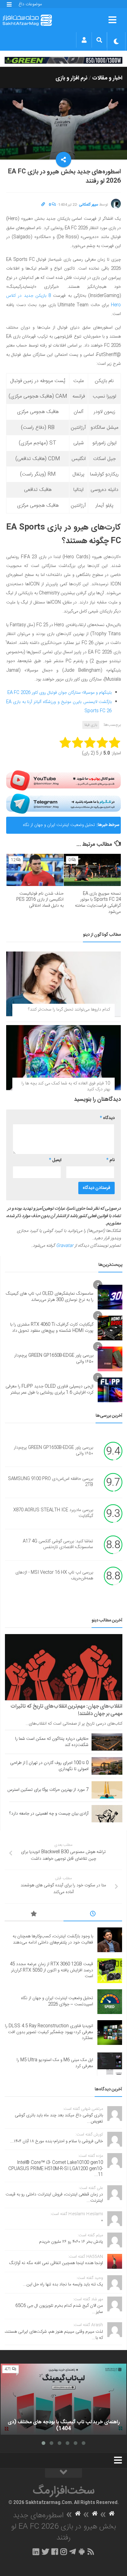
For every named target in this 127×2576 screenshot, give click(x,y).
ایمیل (55, 1160)
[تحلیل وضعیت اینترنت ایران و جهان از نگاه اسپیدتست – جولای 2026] (110, 2002)
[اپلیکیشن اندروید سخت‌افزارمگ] (82, 2552)
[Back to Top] (63, 2473)
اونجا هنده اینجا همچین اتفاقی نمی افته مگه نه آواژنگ (56, 2263)
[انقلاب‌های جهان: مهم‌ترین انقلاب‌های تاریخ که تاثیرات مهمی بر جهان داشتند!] (64, 1667)
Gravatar (65, 1246)
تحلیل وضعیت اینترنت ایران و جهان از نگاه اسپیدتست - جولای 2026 (59, 828)
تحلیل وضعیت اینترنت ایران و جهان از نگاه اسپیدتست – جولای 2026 (57, 2001)
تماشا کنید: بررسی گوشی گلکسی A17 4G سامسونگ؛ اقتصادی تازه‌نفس (58, 1544)
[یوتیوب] (63, 780)
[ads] (63, 60)
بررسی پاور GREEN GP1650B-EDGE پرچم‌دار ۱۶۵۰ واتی (54, 1359)
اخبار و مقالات (107, 78)
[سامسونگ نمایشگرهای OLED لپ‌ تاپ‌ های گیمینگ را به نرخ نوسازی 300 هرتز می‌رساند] (110, 1297)
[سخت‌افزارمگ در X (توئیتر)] (45, 2552)
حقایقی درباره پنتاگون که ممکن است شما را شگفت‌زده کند (52, 1742)
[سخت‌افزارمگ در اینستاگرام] (64, 2552)
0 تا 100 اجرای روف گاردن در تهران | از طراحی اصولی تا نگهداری (49, 1766)
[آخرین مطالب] (93, 1915)
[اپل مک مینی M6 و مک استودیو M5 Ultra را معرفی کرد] (110, 2063)
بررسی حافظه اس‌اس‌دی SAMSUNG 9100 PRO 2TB (51, 1482)
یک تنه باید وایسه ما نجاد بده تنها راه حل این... (63, 2284)
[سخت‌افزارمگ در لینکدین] (36, 2552)
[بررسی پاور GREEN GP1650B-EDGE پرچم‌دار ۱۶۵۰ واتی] (110, 1359)
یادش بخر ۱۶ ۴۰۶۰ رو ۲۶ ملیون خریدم (71, 2242)
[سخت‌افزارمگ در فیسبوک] (55, 2552)
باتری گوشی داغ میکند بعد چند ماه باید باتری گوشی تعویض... (59, 2118)
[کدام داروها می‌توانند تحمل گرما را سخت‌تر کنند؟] (63, 984)
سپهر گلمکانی (89, 205)
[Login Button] (84, 40)
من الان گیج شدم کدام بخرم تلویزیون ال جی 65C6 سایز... (59, 2309)
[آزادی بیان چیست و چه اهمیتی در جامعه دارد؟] (107, 1814)
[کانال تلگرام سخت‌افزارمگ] (73, 2552)
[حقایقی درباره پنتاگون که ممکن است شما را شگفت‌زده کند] (107, 1742)
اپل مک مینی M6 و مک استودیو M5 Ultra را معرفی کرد (55, 2063)
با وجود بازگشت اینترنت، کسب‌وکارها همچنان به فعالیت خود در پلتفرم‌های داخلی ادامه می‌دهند (53, 1939)
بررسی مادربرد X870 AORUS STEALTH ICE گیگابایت (53, 1513)
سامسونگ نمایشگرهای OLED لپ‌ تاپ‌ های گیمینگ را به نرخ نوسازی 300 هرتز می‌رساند (50, 1297)
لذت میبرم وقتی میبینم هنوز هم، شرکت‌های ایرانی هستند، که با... (54, 2335)
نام (111, 1160)
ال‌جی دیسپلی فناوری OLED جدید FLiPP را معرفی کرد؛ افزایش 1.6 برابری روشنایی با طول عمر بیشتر (49, 1390)
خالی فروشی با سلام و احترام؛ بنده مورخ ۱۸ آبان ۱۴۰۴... (57, 2141)
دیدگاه (107, 1118)
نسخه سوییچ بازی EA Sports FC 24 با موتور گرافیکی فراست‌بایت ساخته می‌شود (98, 903)
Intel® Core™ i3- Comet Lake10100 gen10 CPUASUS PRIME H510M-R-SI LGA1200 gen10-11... (56, 2169)
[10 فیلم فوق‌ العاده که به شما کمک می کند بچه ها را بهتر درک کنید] (63, 1057)
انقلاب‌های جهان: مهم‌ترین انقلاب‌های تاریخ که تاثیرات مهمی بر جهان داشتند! (66, 1710)
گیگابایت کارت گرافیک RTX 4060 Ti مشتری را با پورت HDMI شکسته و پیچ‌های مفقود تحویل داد (52, 1328)
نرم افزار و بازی (72, 78)
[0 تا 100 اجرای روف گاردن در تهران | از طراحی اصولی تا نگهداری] (107, 1766)
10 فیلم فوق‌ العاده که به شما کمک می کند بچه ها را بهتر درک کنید (66, 1087)
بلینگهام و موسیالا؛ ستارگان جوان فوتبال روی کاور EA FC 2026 (59, 693)
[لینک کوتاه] (43, 205)
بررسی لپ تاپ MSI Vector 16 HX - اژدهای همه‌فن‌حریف (54, 1576)
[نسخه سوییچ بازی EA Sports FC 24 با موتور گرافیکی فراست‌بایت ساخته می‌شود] (92, 870)
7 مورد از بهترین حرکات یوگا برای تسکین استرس (48, 1790)
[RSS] (91, 2552)
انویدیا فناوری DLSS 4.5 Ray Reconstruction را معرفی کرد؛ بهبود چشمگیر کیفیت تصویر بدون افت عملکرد (49, 2032)
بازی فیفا (91, 725)
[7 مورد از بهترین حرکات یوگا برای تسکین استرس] (107, 1790)
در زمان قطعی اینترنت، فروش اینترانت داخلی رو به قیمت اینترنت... (54, 2198)
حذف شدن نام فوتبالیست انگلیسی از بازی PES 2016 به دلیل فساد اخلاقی (40, 900)
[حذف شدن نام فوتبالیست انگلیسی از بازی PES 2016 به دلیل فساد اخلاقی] (35, 870)
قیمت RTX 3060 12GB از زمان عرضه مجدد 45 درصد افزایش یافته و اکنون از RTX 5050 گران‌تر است (51, 1970)
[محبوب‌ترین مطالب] (34, 1915)
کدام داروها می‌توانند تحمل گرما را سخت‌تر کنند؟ (69, 1010)
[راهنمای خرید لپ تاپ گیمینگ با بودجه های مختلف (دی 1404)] (63, 2399)
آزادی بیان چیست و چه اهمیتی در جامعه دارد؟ (49, 1814)
